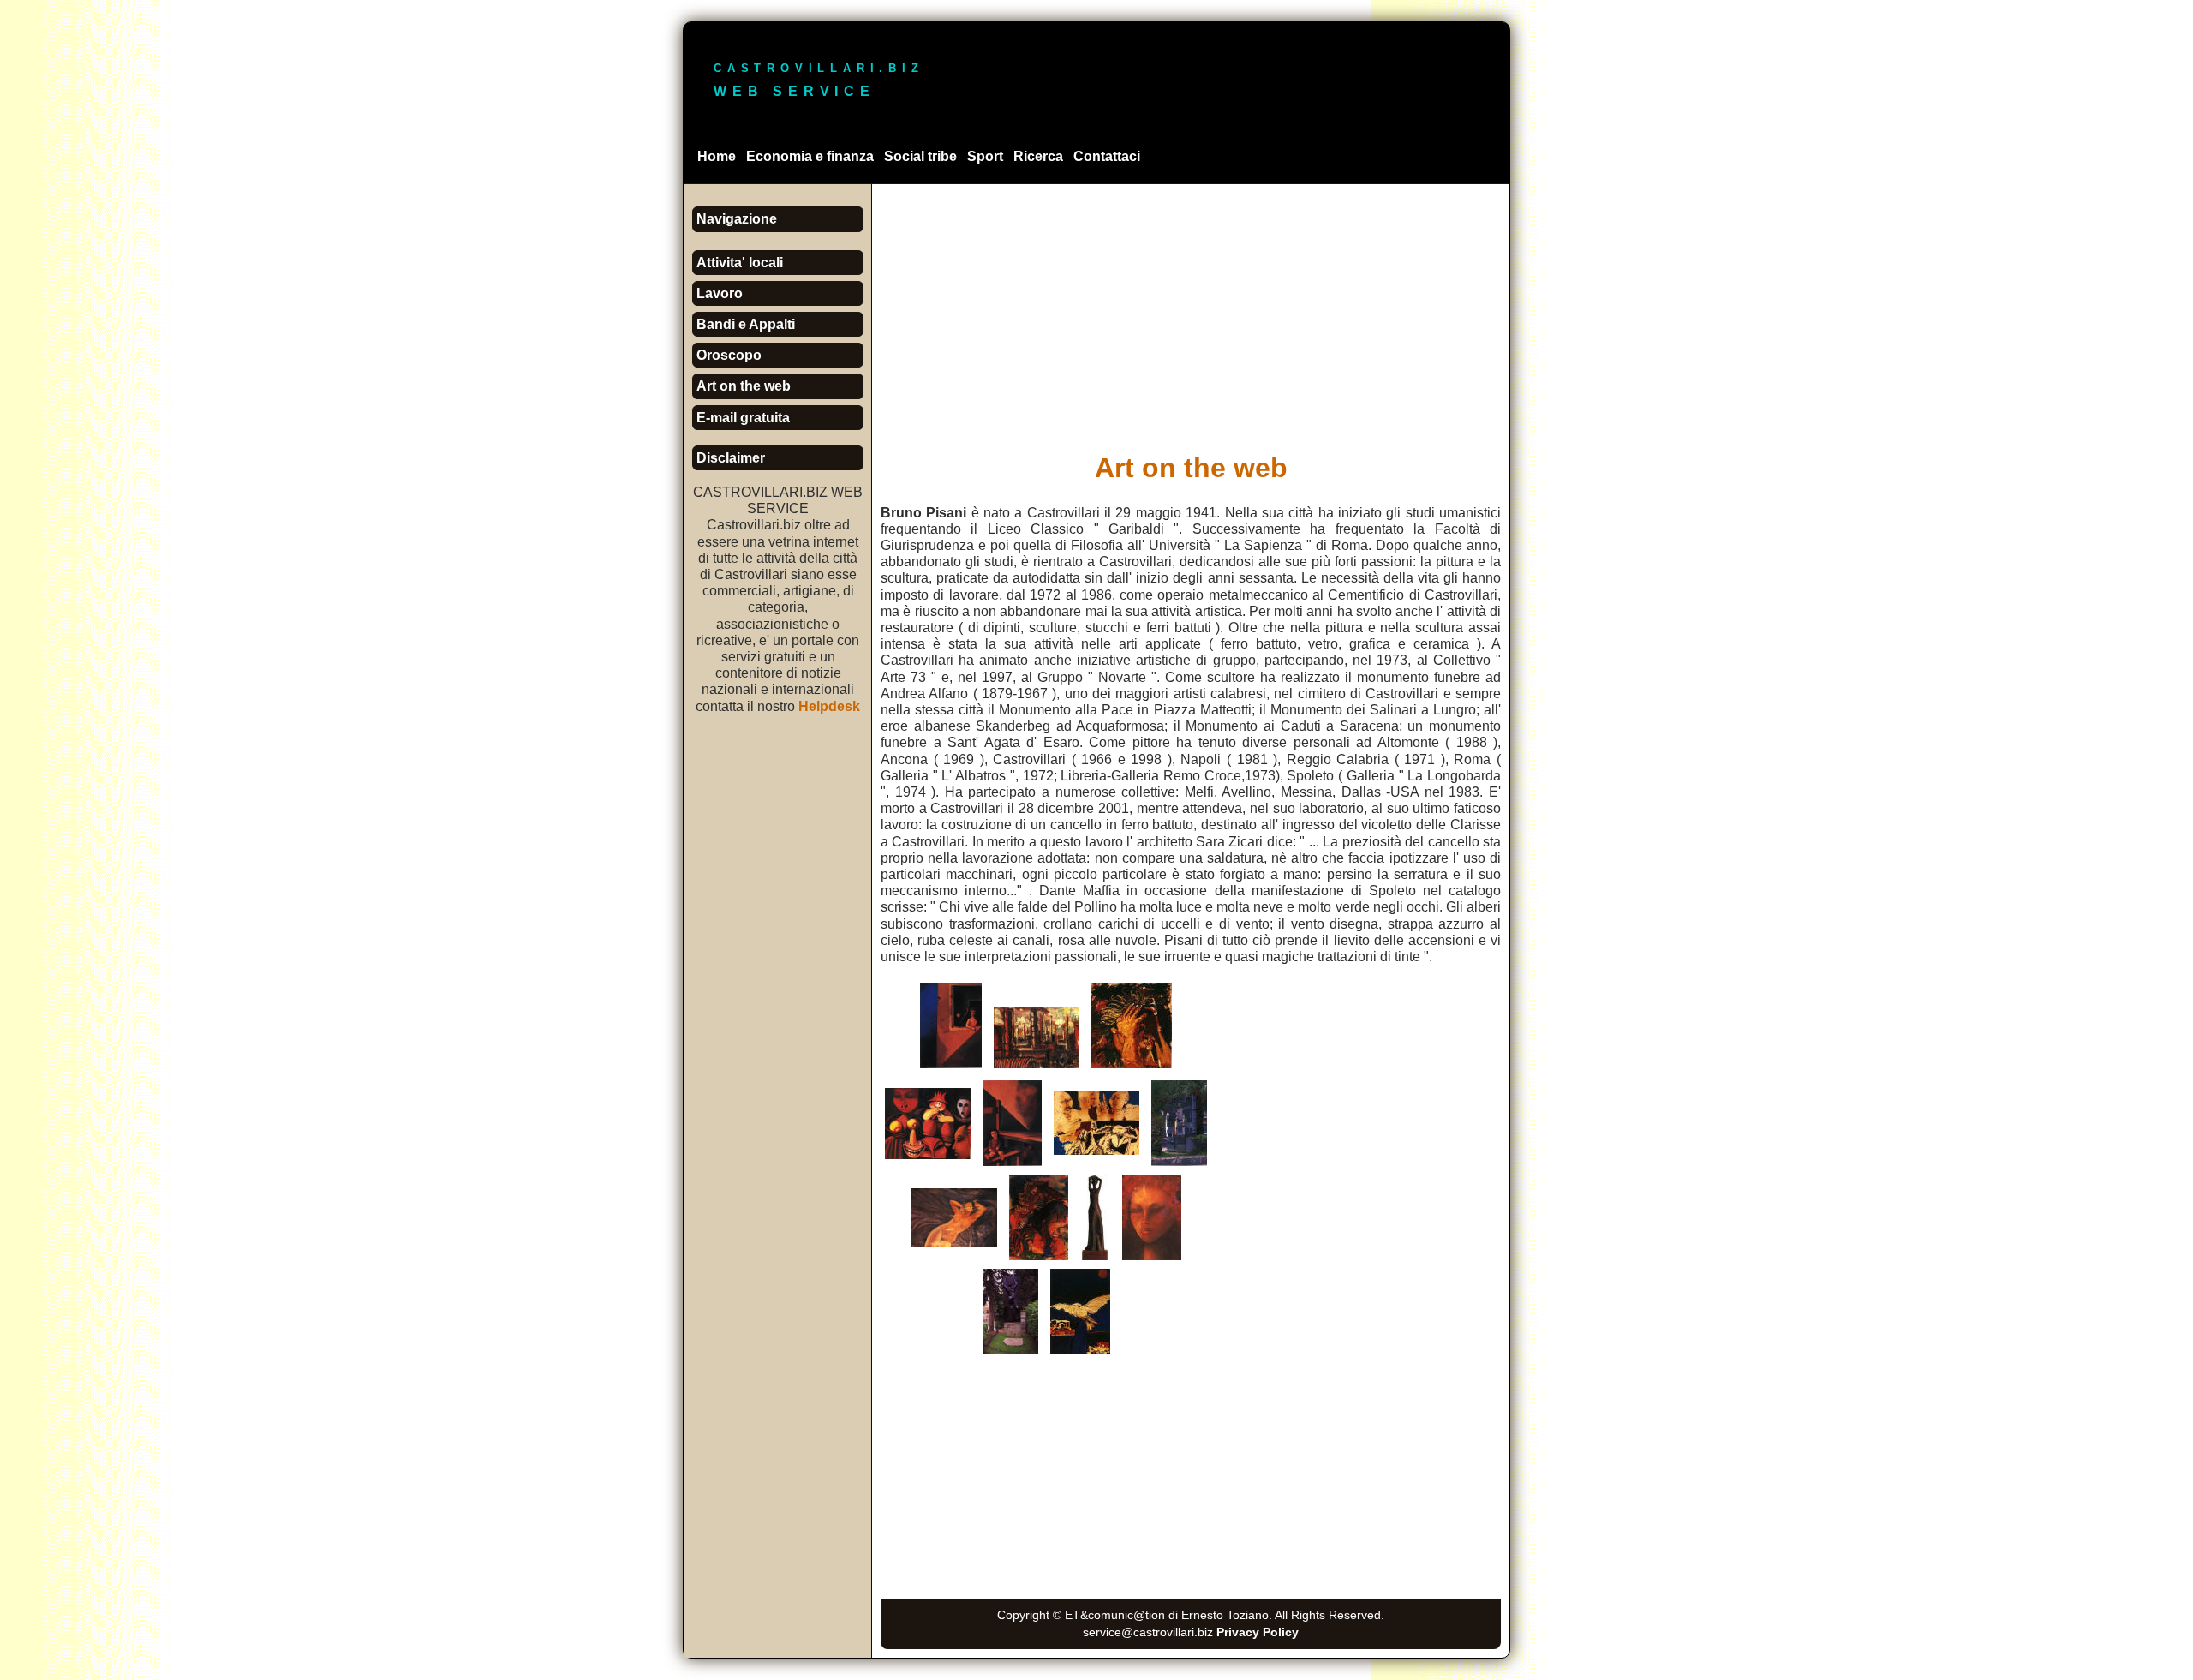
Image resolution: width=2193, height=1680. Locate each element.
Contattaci (1107, 156)
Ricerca (1038, 156)
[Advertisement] (1191, 313)
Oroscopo (729, 355)
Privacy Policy (1258, 1632)
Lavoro (720, 293)
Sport (985, 156)
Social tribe (920, 156)
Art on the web (744, 386)
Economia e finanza (810, 156)
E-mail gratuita (743, 418)
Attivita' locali (740, 263)
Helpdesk (829, 706)
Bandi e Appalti (746, 324)
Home (717, 156)
